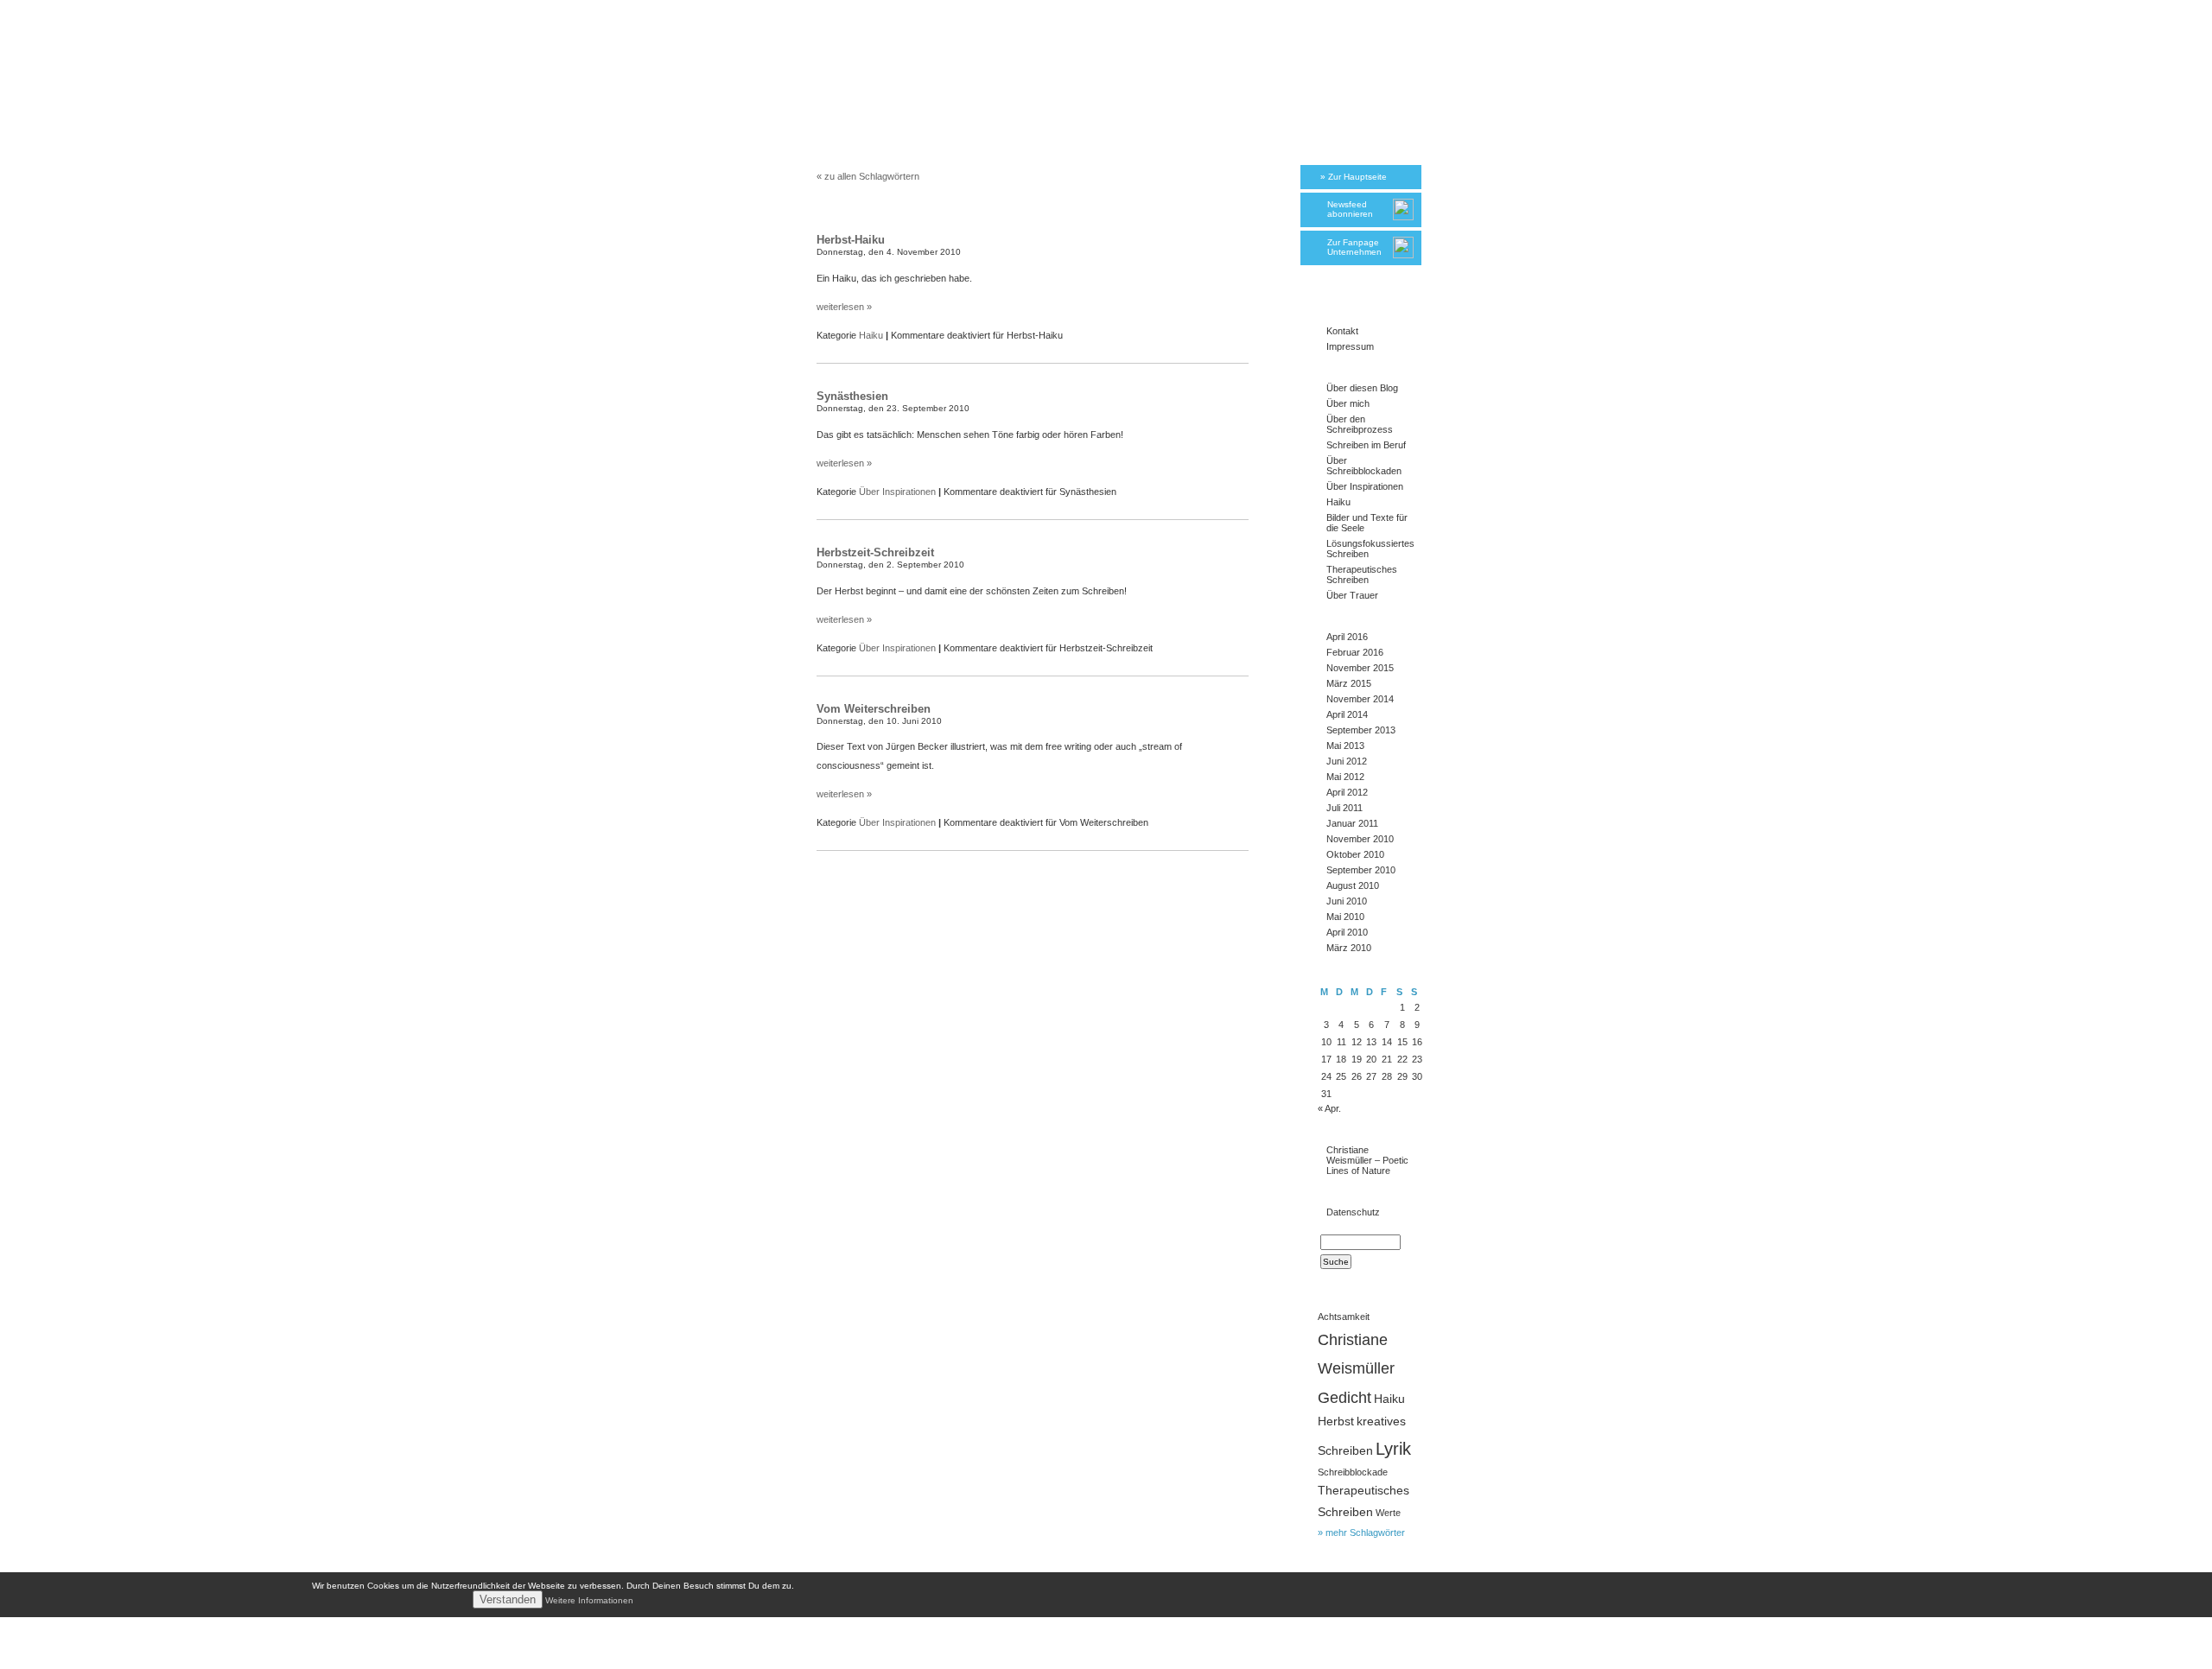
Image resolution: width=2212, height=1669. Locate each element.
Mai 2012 (1345, 777)
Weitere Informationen (589, 1600)
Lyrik (1393, 1449)
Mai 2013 (1345, 746)
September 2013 (1361, 730)
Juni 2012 (1347, 761)
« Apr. (1329, 1108)
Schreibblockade (1353, 1472)
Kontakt (1342, 331)
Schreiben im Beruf (1366, 445)
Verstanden (508, 1599)
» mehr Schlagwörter (1361, 1533)
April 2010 (1347, 932)
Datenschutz (1353, 1212)
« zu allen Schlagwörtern (868, 176)
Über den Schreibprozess (1360, 424)
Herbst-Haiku (851, 240)
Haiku (871, 335)
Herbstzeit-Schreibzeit (875, 552)
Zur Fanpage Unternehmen (1354, 247)
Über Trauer (1352, 595)
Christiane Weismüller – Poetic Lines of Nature (1367, 1160)
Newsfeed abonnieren (1350, 209)
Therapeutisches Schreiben (1362, 574)
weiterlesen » (844, 307)
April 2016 (1347, 637)
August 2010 (1353, 885)
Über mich (1348, 403)
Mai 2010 (1345, 917)
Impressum (1350, 346)
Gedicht (1344, 1397)
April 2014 (1347, 714)
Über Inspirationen (897, 492)
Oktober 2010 (1355, 854)
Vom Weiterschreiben (874, 709)
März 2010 (1349, 948)
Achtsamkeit (1344, 1317)
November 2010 (1360, 839)
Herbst (1336, 1422)
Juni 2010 (1347, 901)
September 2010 (1361, 870)
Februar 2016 (1355, 652)
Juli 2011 (1344, 808)
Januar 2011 (1352, 823)
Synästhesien (852, 396)
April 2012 (1347, 792)
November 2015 (1360, 668)
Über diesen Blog (1362, 388)
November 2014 (1360, 699)
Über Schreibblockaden (1364, 466)
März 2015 (1349, 683)
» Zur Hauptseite (1354, 177)
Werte (1388, 1513)
